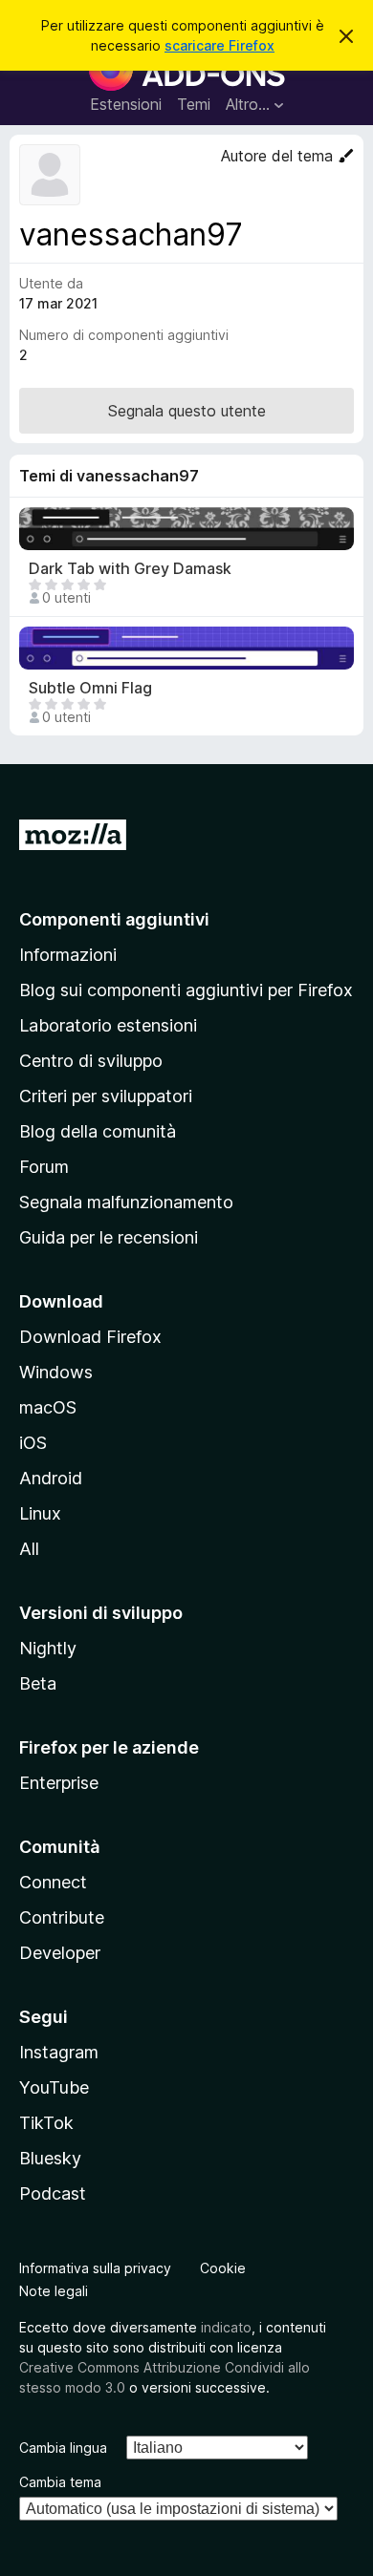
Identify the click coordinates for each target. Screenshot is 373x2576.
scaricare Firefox (219, 45)
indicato (226, 2327)
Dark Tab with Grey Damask (130, 569)
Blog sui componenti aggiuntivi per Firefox (186, 990)
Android (51, 1478)
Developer (60, 1953)
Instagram (59, 2052)
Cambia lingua (63, 2448)
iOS (33, 1443)
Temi (194, 104)
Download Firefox (90, 1337)
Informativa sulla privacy (95, 2268)
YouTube (54, 2087)
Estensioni (126, 104)
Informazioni (68, 955)
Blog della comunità (98, 1131)
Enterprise (59, 1783)
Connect (53, 1882)
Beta (38, 1683)
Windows (56, 1372)
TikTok (46, 2123)
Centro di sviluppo (91, 1061)
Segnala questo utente (187, 411)
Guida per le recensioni (109, 1237)
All (29, 1549)
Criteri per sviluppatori (106, 1096)
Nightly (48, 1648)
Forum (44, 1167)
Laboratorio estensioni (108, 1025)
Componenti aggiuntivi (114, 919)
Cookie (223, 2268)
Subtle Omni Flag (90, 688)
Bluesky (50, 2158)
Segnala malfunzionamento (126, 1202)
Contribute (62, 1917)
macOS (48, 1407)
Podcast (53, 2193)
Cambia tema (60, 2482)
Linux (40, 1513)
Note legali (54, 2291)
